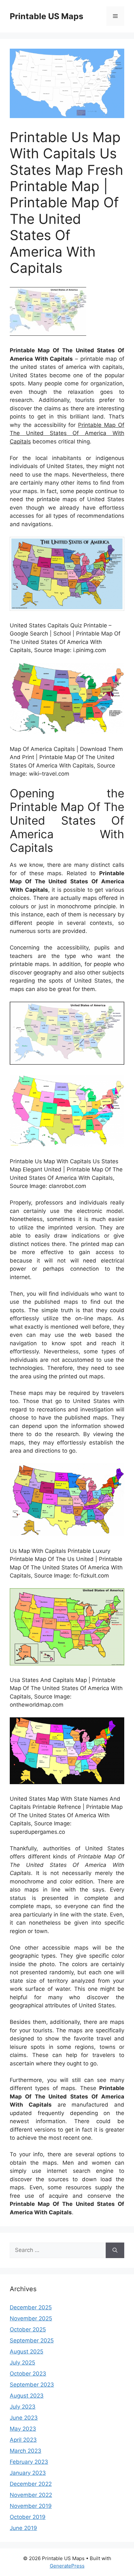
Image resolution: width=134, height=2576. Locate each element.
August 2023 (27, 2396)
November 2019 (31, 2506)
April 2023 (23, 2440)
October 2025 (28, 2329)
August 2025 (27, 2352)
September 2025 (32, 2340)
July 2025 (22, 2363)
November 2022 (31, 2495)
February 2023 (29, 2462)
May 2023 (23, 2429)
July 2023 (23, 2407)
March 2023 (26, 2451)
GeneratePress (67, 2566)
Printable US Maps (47, 16)
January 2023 (28, 2473)
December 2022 (31, 2484)
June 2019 (23, 2528)
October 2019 (28, 2517)
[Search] (115, 2250)
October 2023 (28, 2374)
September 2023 (32, 2385)
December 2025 (31, 2307)
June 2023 (24, 2418)
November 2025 (31, 2318)
